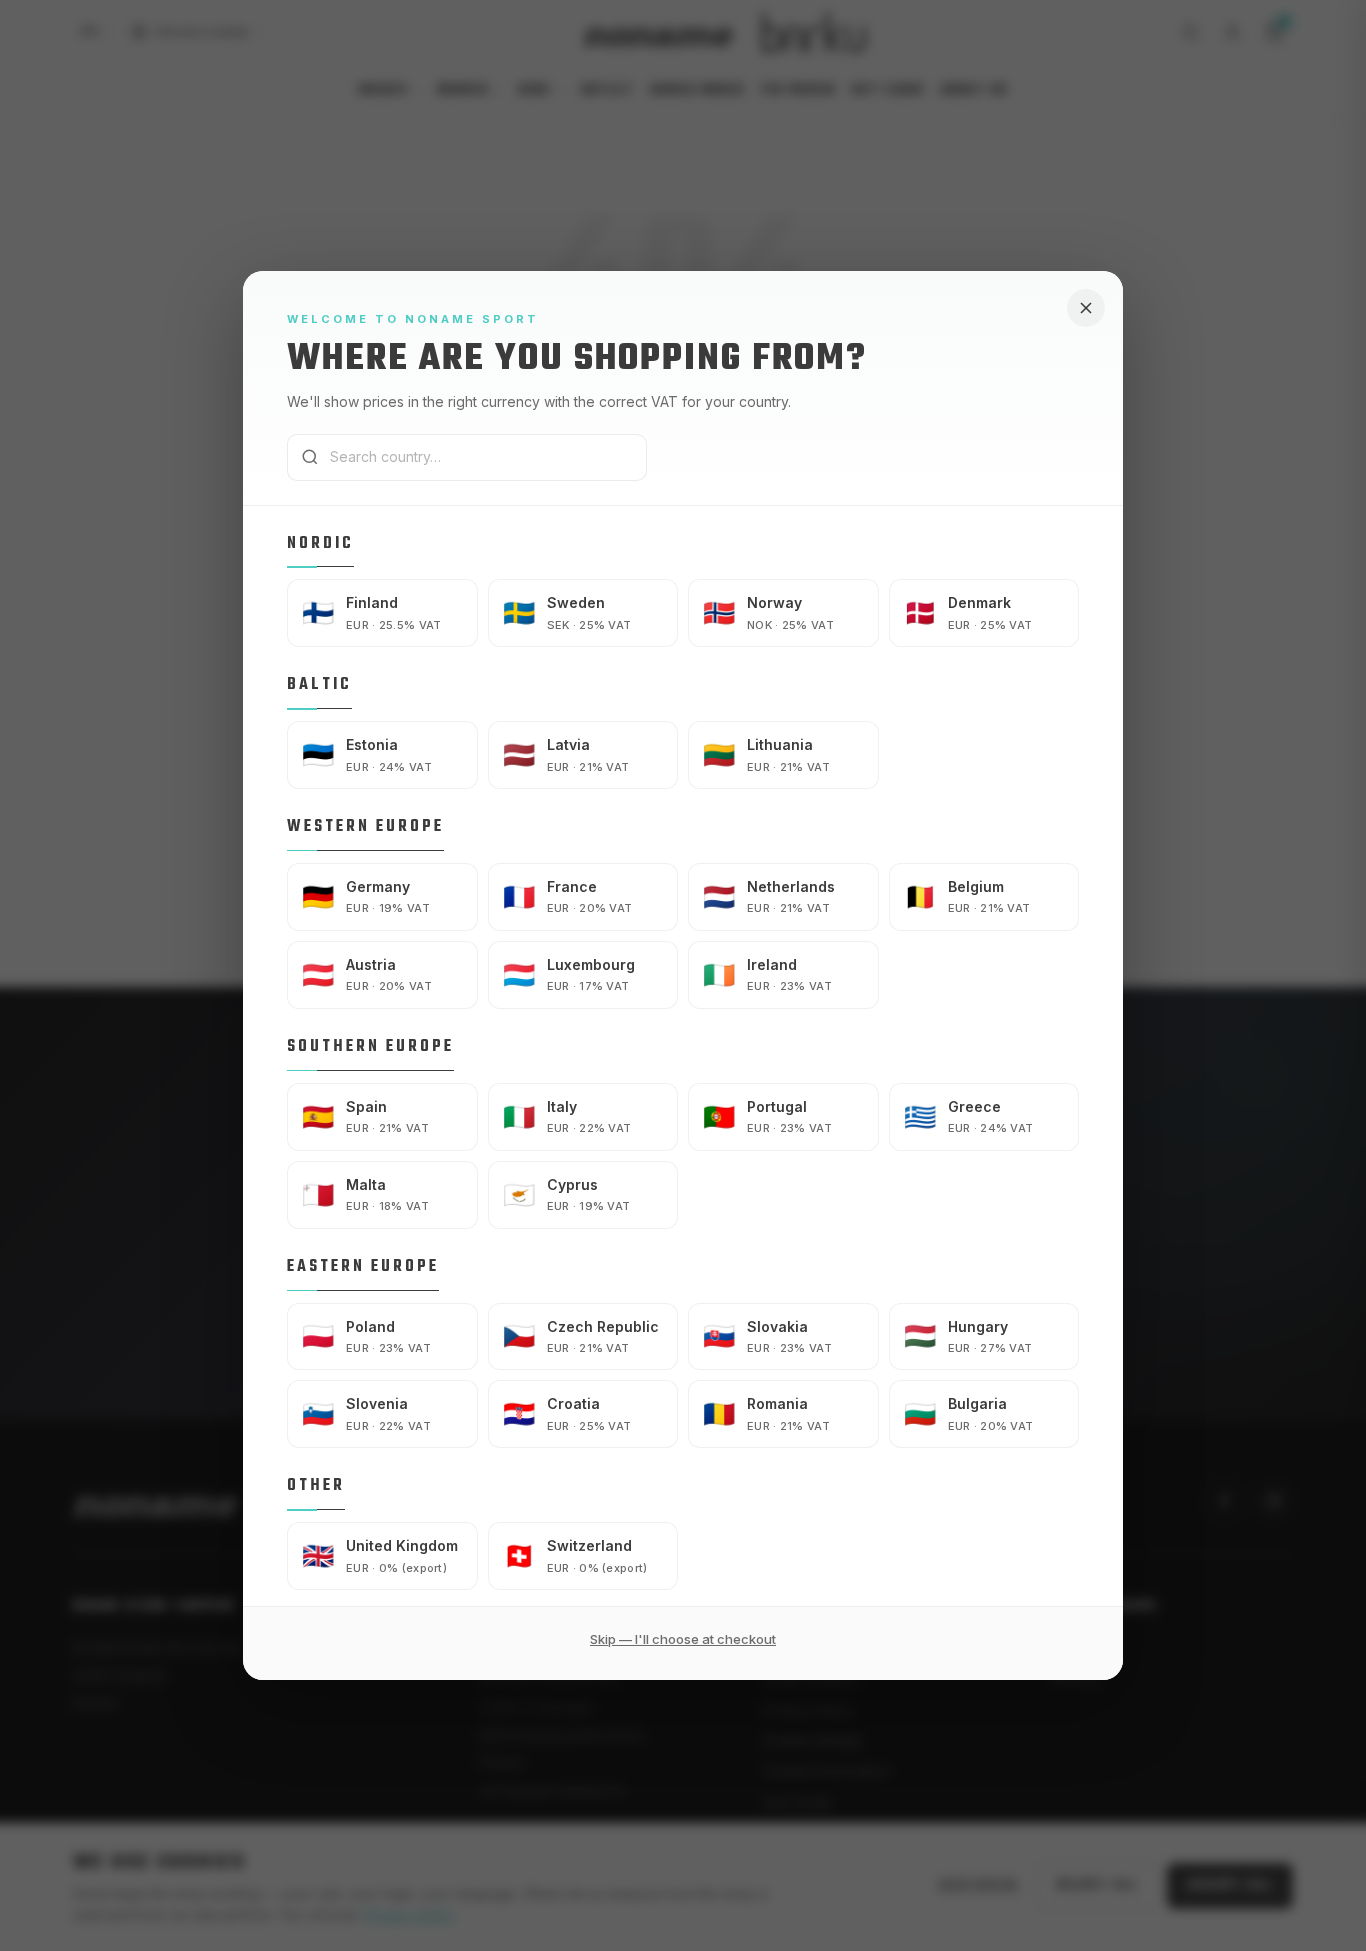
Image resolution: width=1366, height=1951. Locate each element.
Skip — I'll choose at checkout (683, 1639)
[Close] (1086, 308)
